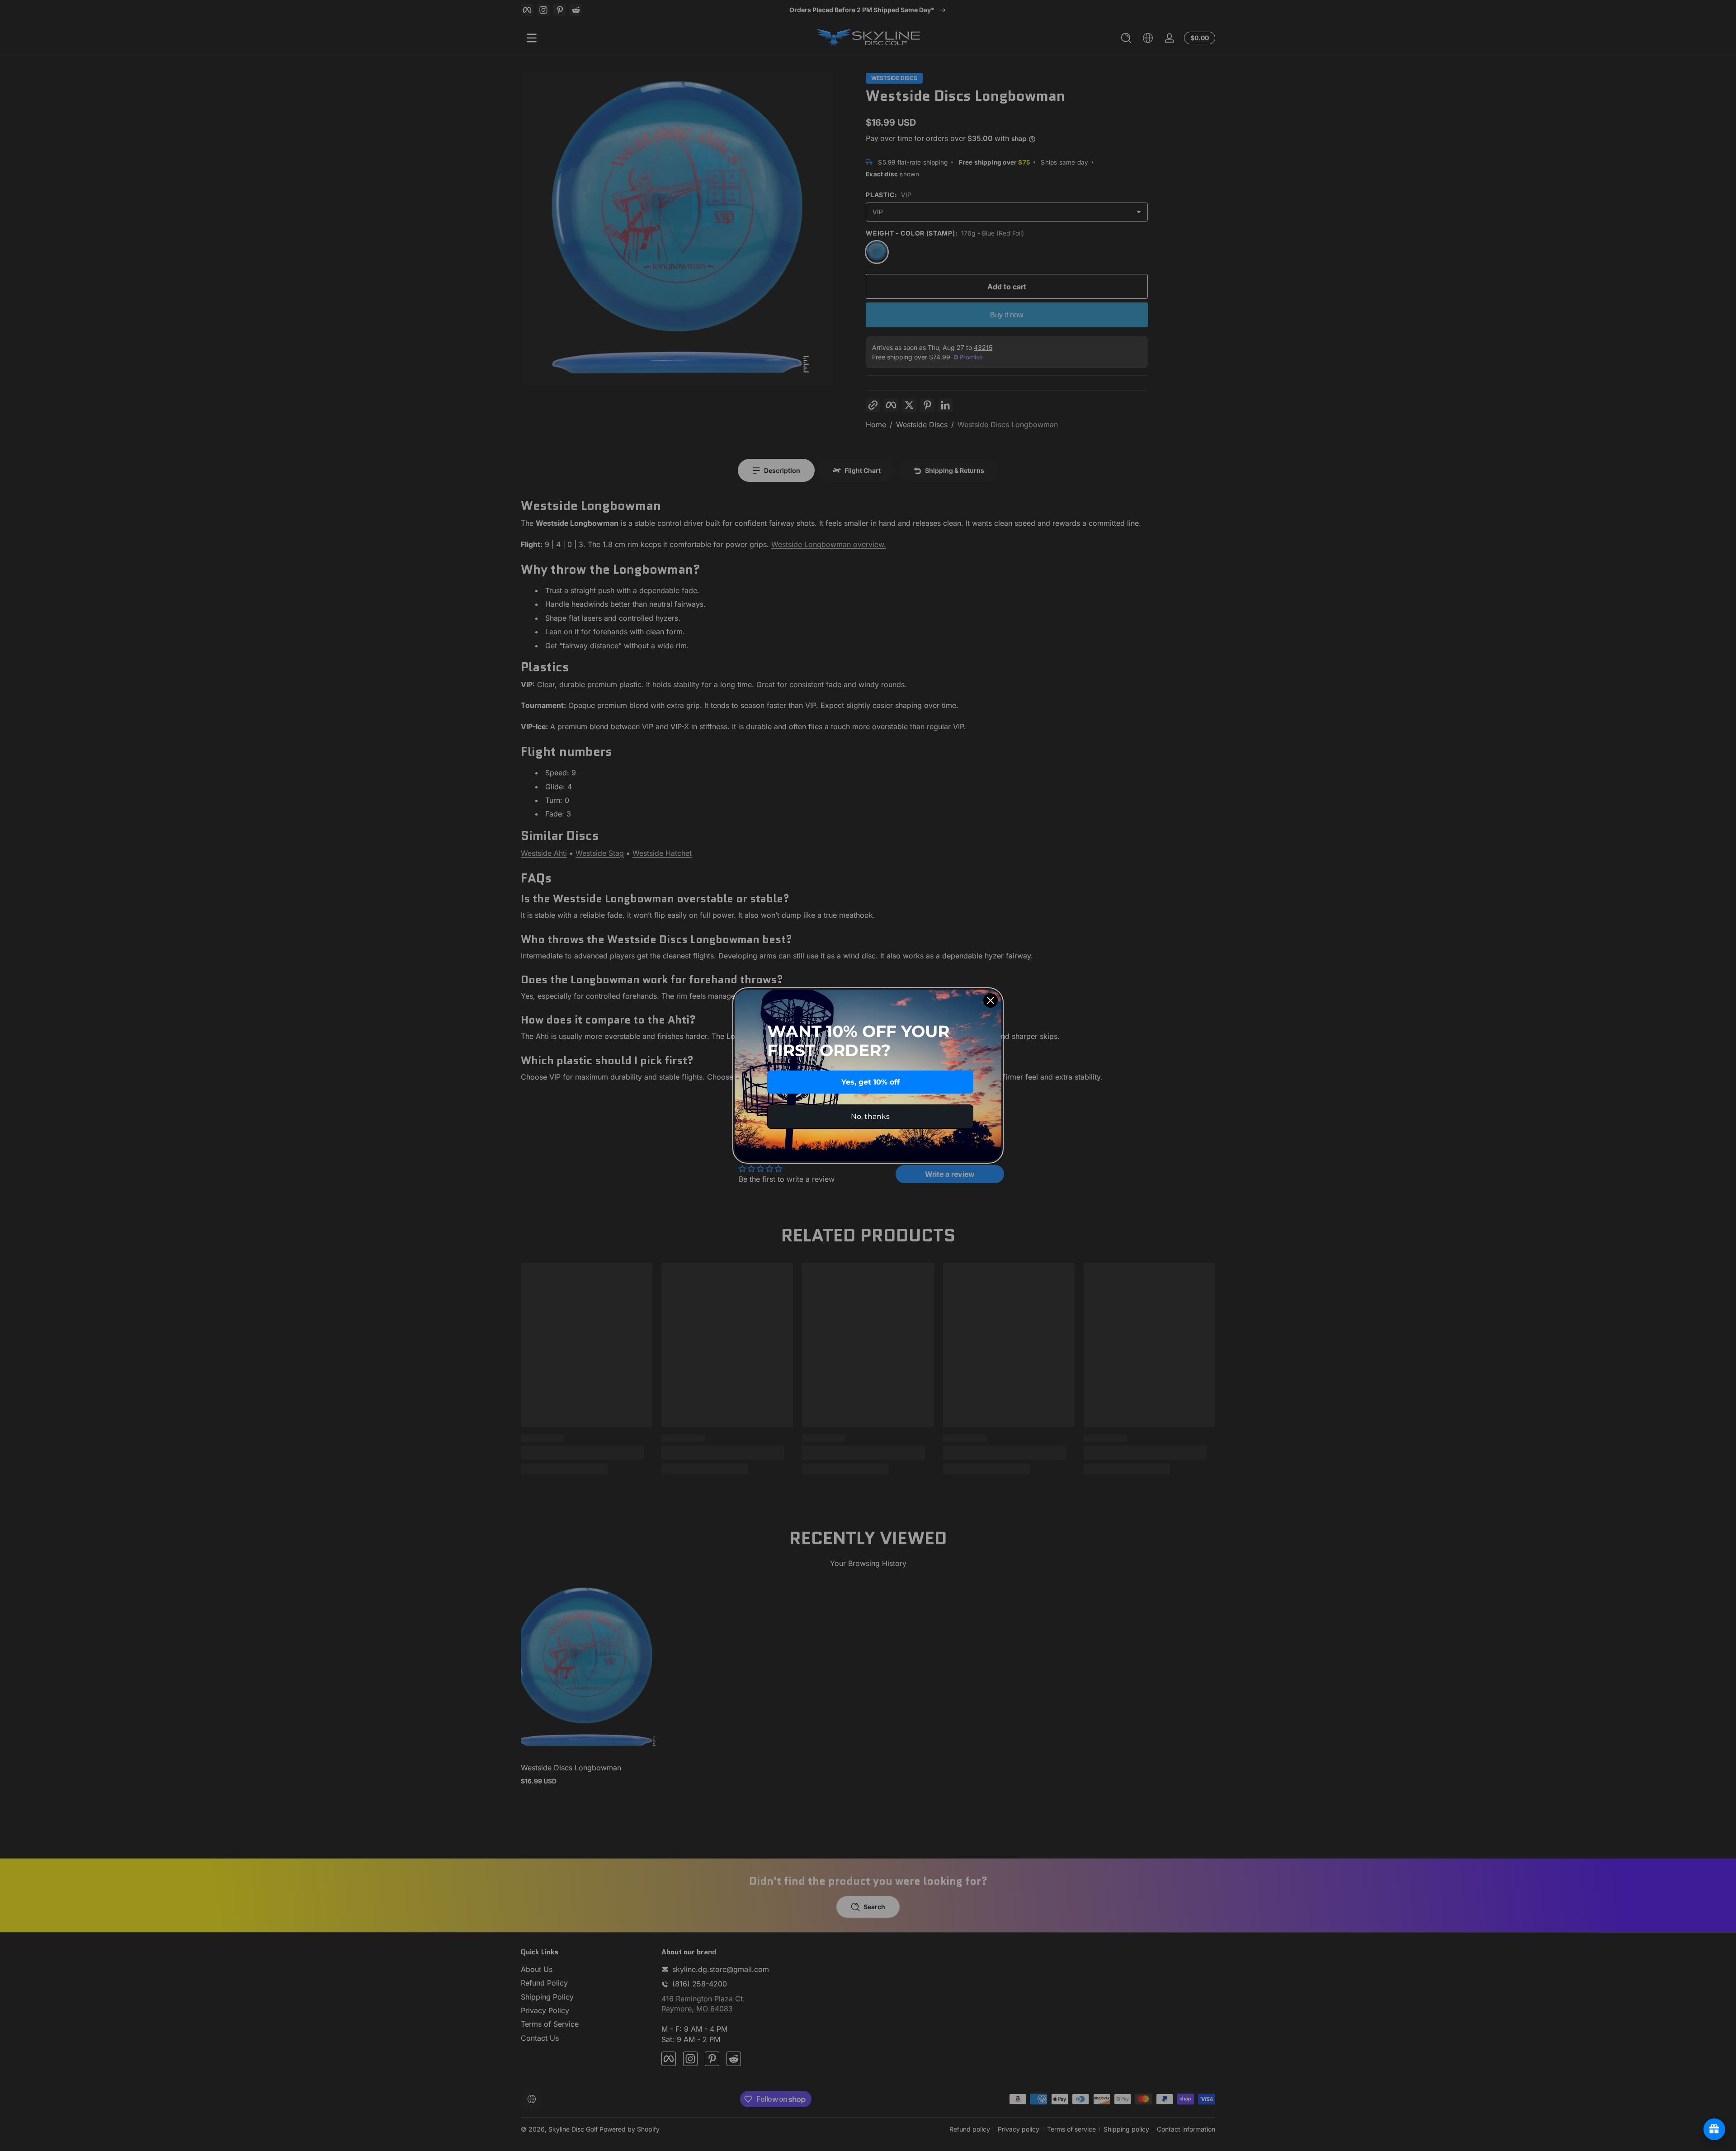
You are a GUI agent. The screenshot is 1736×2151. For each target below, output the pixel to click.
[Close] (991, 1000)
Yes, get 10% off (870, 1082)
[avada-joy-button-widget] (1714, 2129)
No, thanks (870, 1116)
